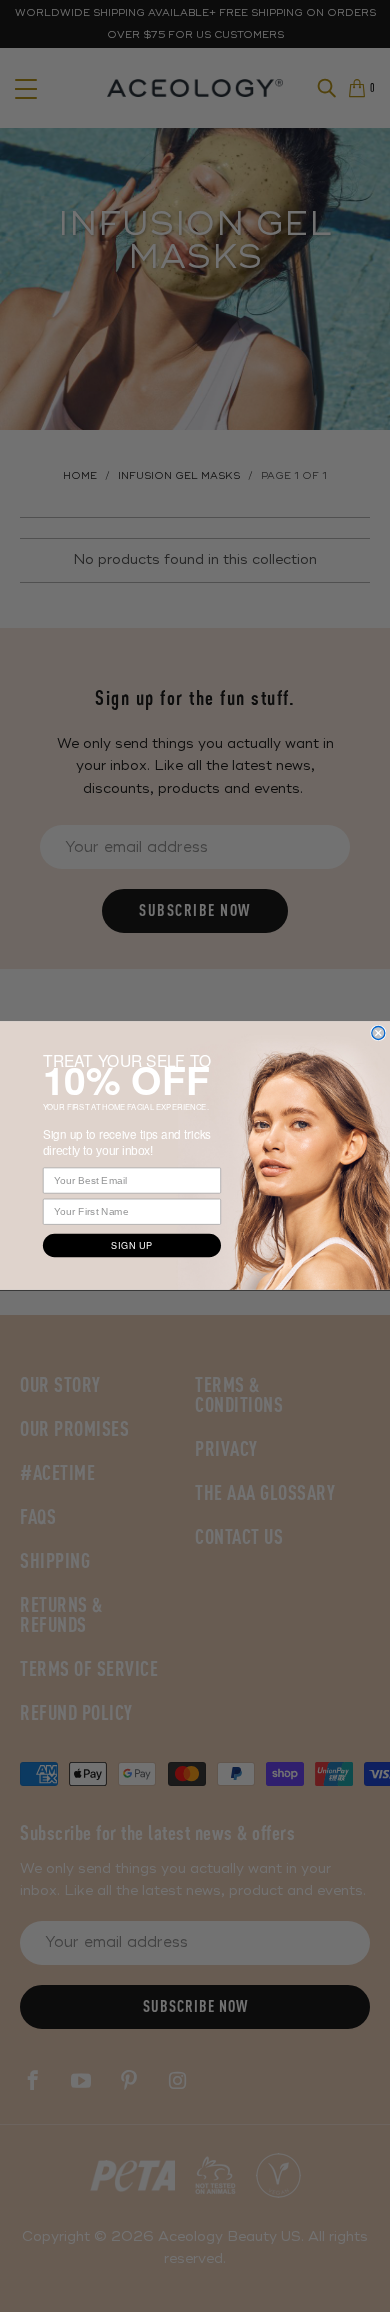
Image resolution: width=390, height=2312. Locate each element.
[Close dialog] (378, 1033)
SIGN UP (132, 1246)
